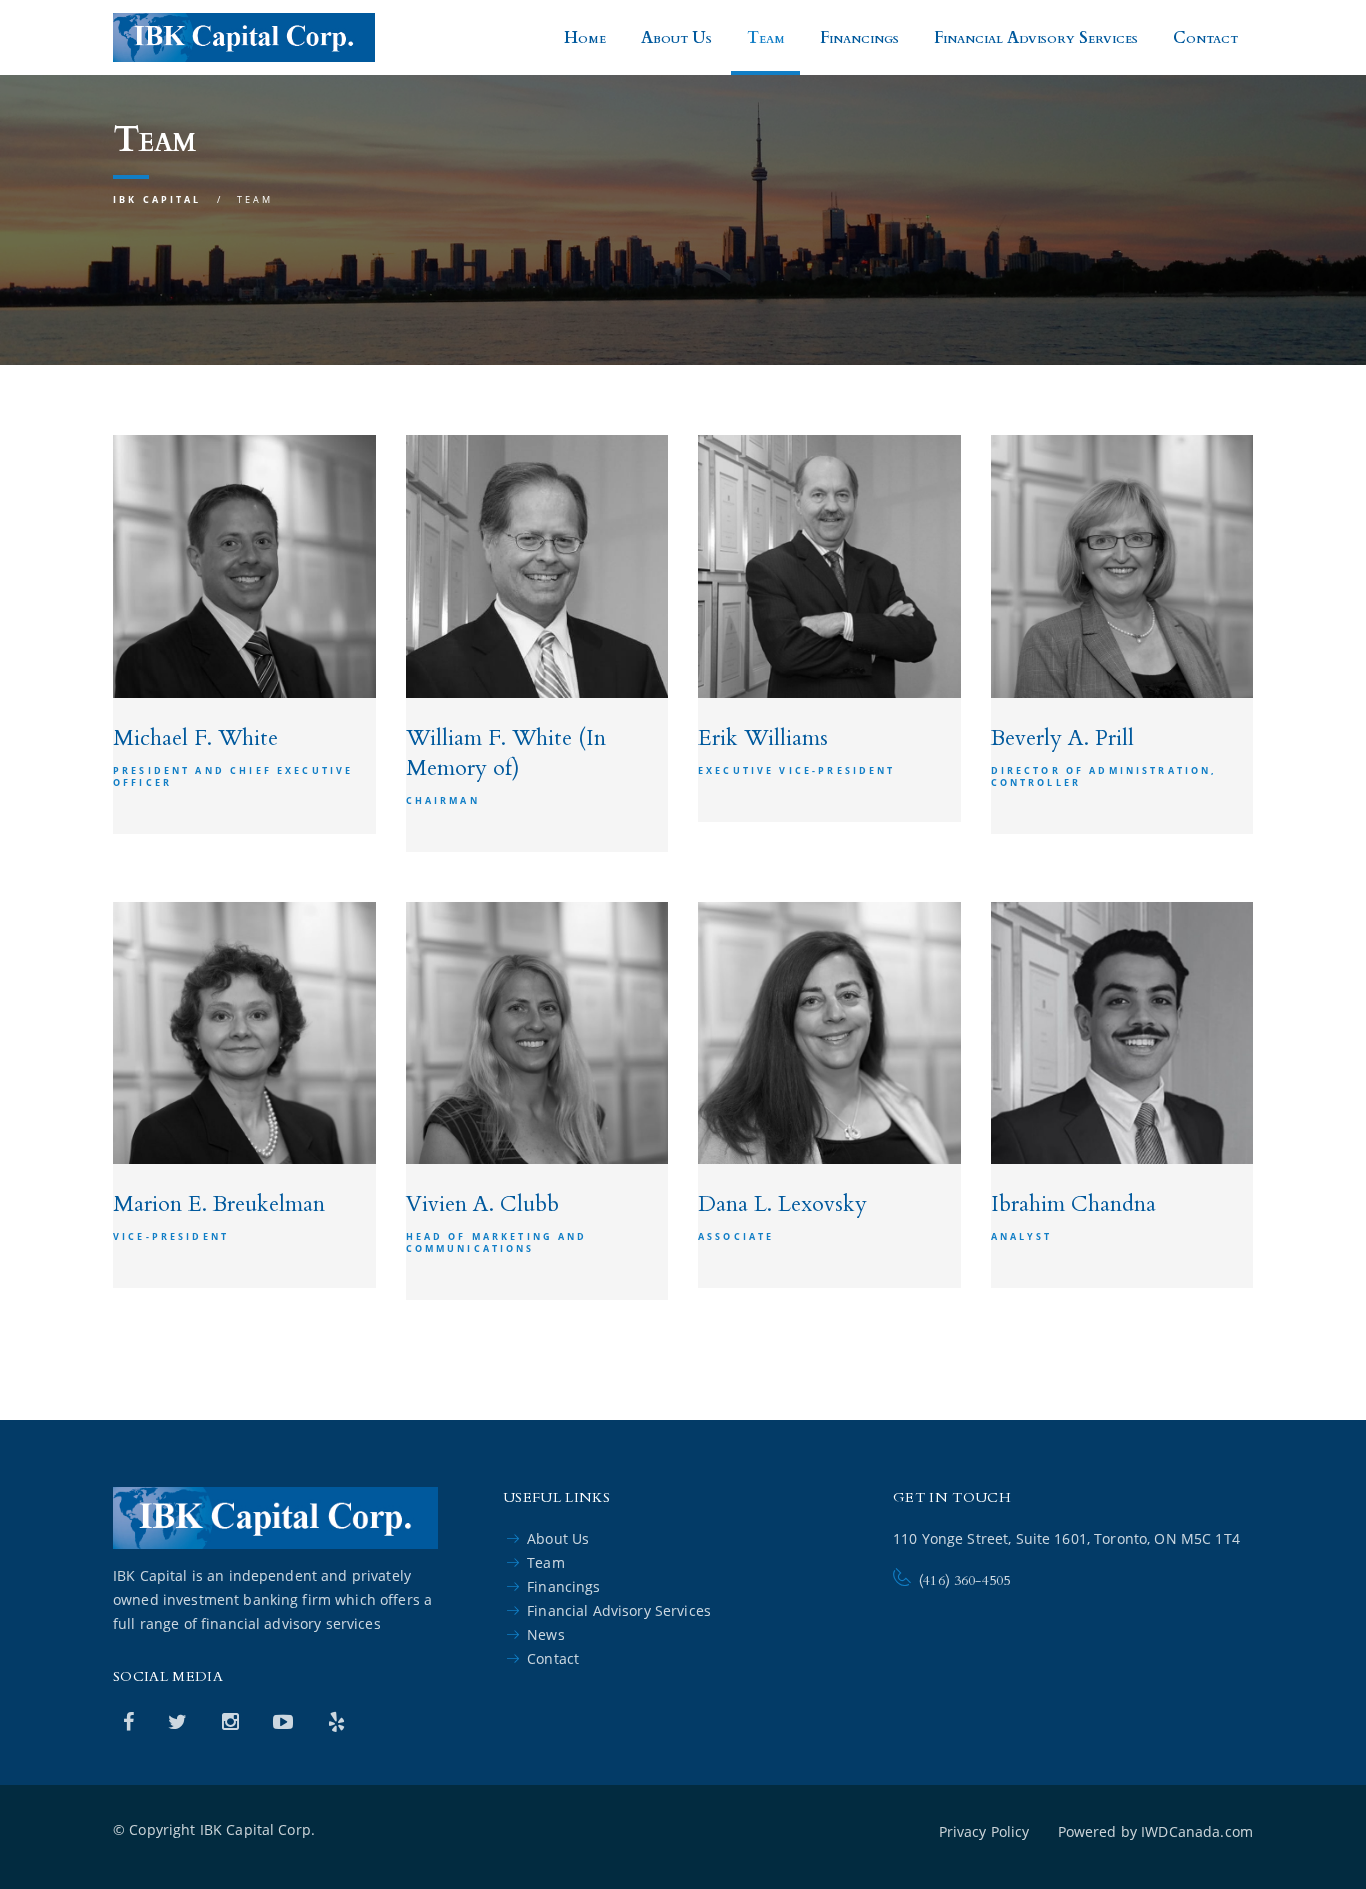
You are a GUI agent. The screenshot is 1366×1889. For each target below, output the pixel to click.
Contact (1205, 38)
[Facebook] (131, 1721)
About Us (676, 38)
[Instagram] (233, 1721)
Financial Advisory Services (1036, 38)
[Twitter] (180, 1721)
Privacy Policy (984, 1831)
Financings (859, 38)
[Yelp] (336, 1721)
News (546, 1634)
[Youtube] (285, 1721)
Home (585, 38)
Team (766, 38)
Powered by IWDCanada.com (1155, 1831)
